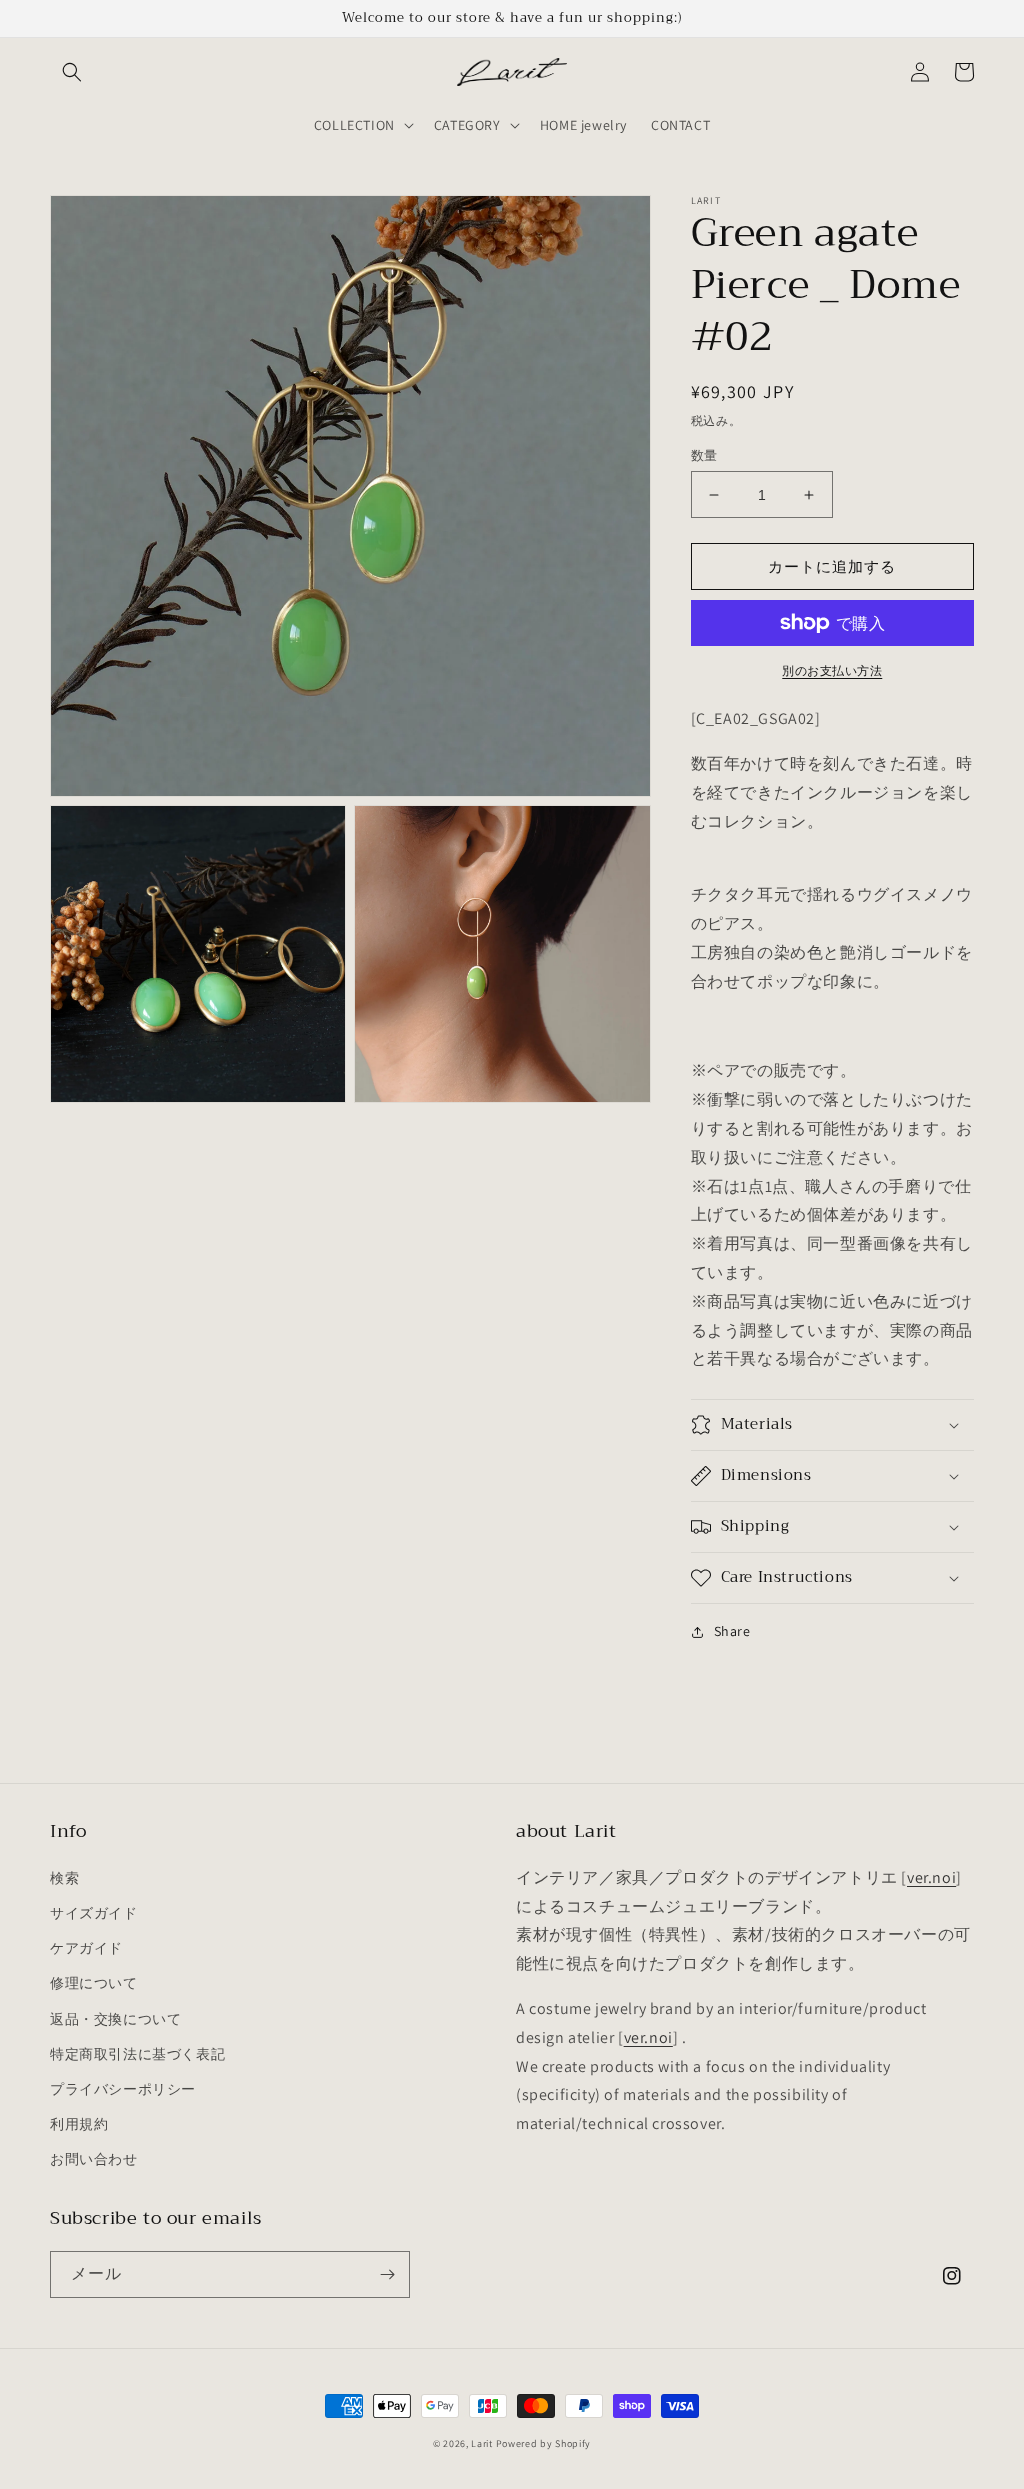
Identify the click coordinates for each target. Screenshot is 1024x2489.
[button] (72, 72)
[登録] (387, 2274)
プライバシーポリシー (123, 2089)
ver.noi (931, 1877)
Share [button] (732, 1631)
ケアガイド (86, 1948)
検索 (64, 1878)
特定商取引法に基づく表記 (137, 2054)
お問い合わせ (94, 2159)
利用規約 (79, 2124)
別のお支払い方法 (832, 670)
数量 (704, 455)
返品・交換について (115, 2019)
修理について (94, 1983)
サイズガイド (94, 1913)
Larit (482, 2443)
